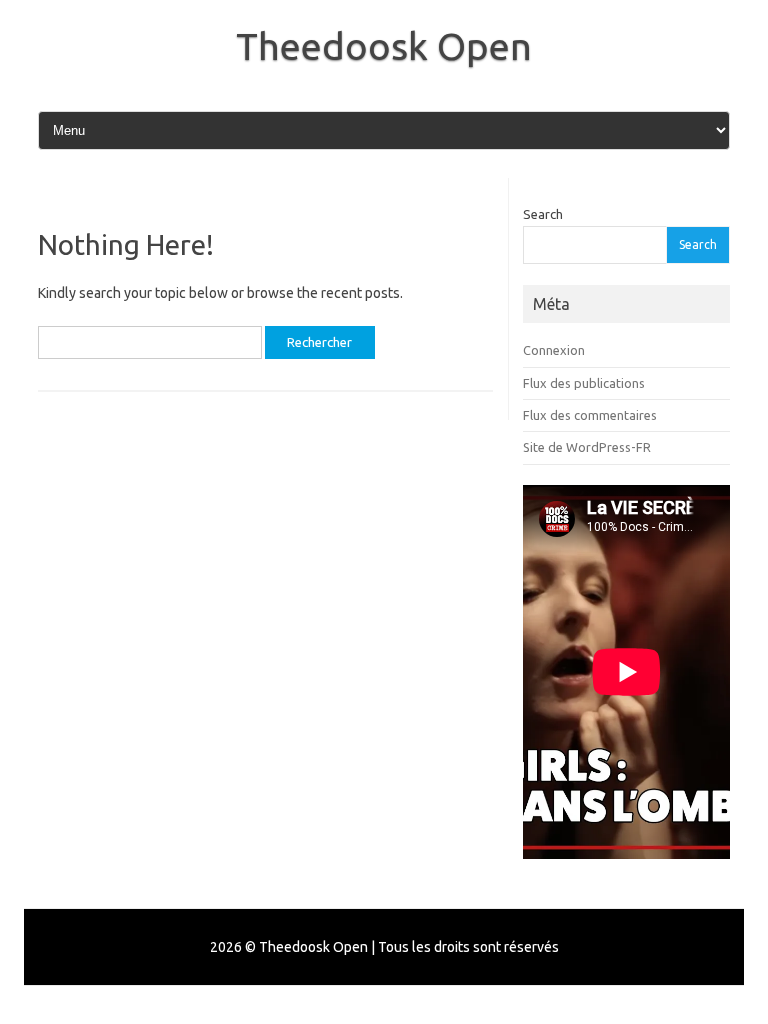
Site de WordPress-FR (587, 447)
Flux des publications (584, 383)
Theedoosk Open (384, 46)
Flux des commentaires (590, 415)
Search (543, 214)
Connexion (554, 350)
